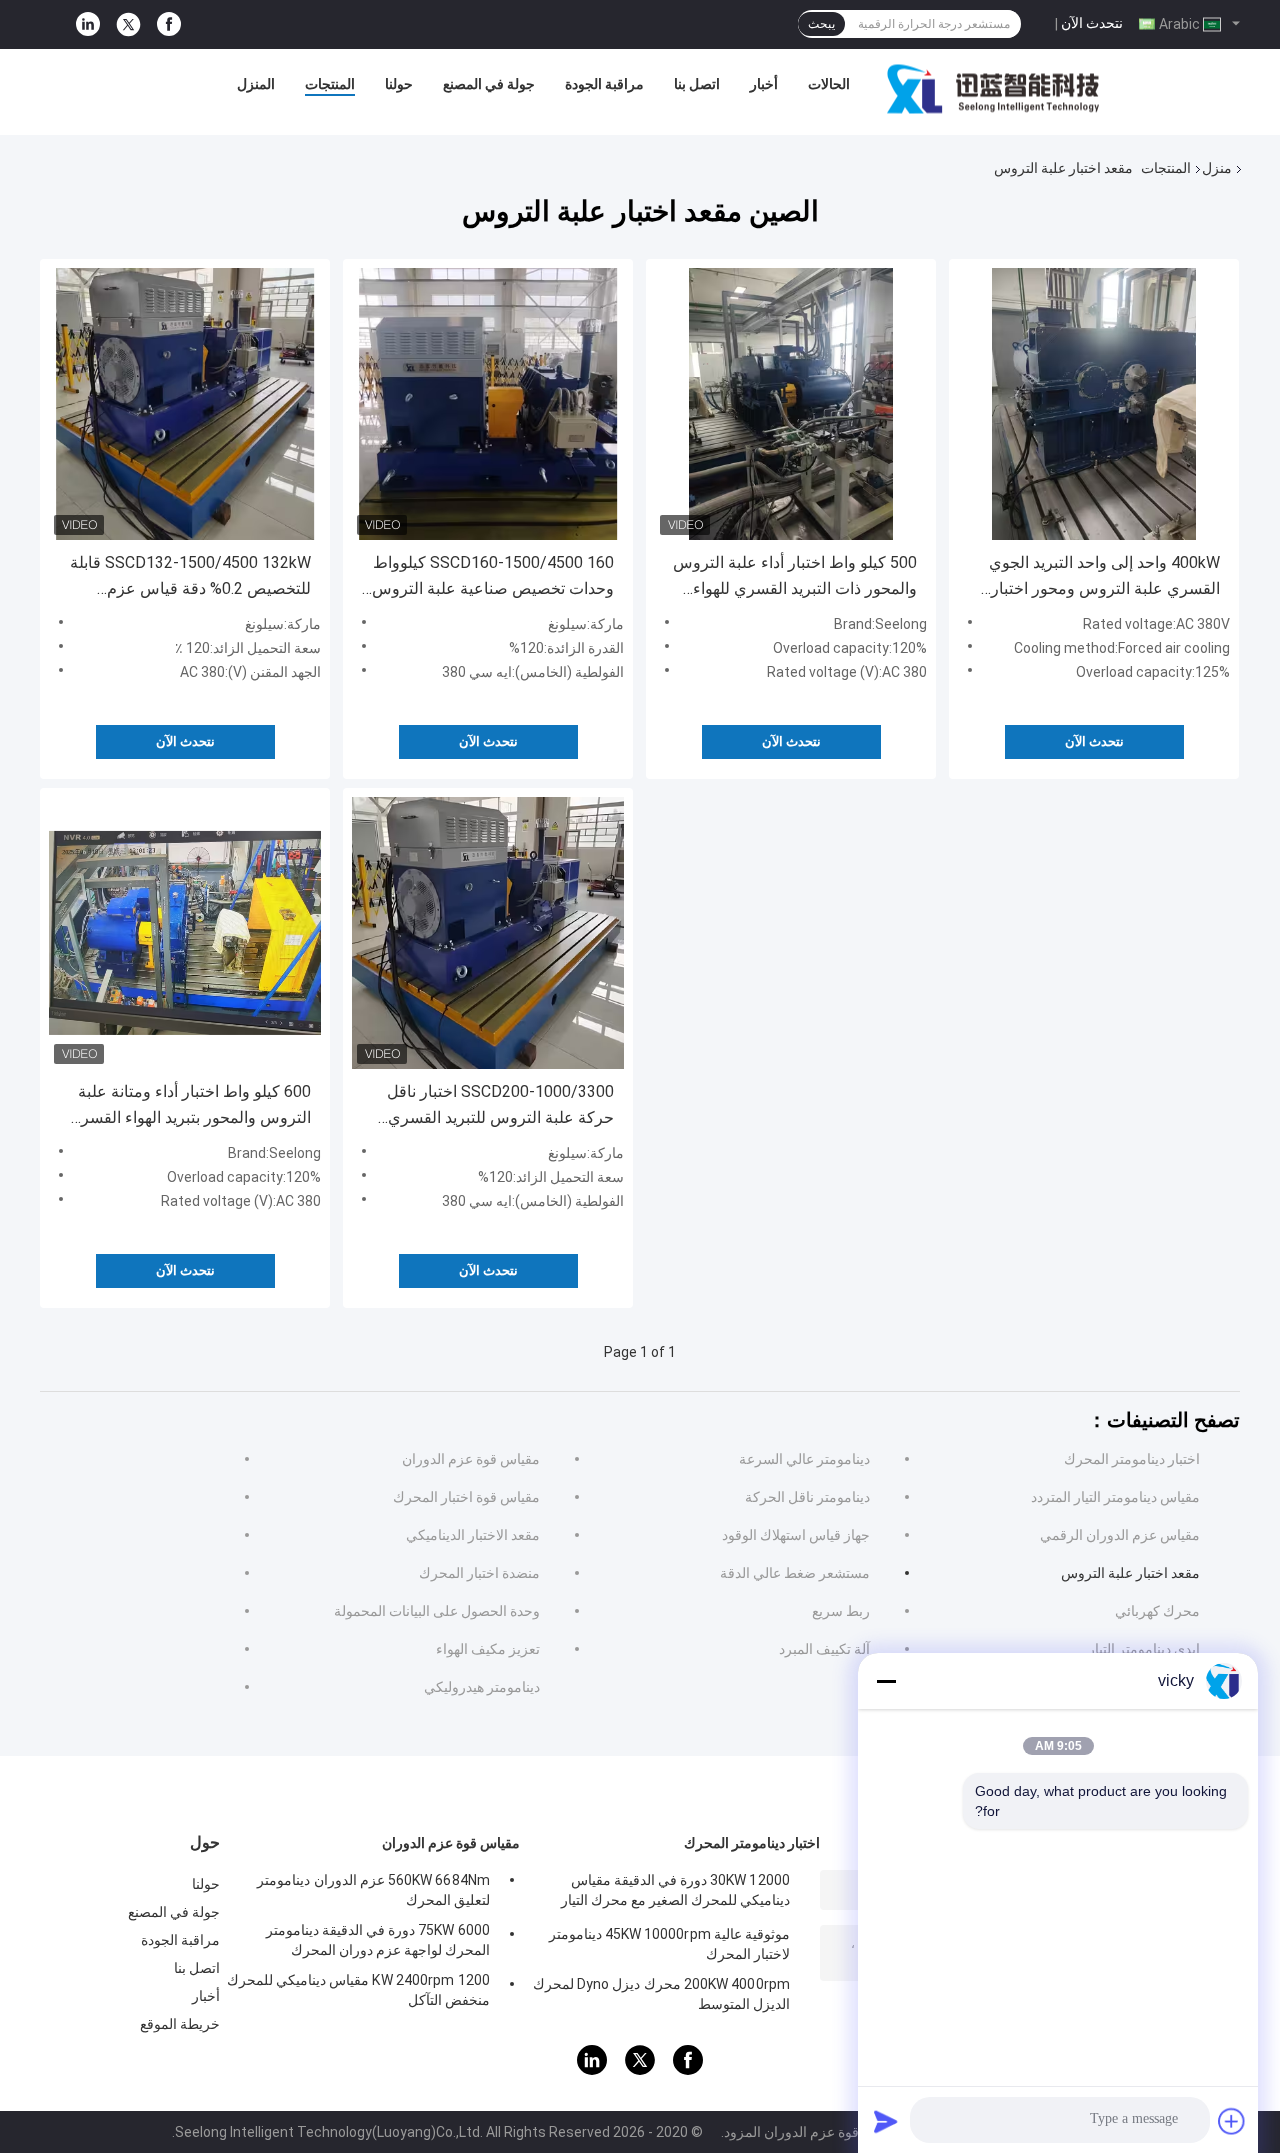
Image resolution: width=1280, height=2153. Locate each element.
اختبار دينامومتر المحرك (1132, 1459)
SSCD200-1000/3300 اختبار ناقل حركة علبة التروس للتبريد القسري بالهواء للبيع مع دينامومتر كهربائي (500, 1106)
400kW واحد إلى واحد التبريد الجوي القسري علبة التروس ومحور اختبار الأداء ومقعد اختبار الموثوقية (1104, 577)
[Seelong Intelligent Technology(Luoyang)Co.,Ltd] (993, 89)
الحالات (829, 84)
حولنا (399, 84)
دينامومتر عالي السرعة (804, 1459)
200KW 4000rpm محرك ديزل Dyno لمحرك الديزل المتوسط (661, 1994)
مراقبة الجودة (604, 84)
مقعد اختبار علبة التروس (1130, 1573)
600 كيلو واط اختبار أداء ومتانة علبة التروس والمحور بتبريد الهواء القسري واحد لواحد (189, 1106)
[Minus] (886, 1681)
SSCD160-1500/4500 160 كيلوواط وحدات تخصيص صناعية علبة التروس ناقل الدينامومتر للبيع (493, 577)
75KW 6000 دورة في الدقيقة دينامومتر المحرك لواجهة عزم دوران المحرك (378, 1940)
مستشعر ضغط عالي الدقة (795, 1573)
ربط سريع (841, 1611)
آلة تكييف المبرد (824, 1649)
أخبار (764, 84)
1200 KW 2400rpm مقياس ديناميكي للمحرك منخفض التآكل (358, 1990)
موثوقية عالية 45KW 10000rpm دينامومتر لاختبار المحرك (669, 1944)
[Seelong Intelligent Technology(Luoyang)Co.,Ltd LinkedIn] (88, 24)
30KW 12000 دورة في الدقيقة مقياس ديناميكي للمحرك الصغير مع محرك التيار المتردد (675, 1893)
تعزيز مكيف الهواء (488, 1649)
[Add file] (1232, 2121)
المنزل (256, 84)
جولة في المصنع (489, 84)
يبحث (821, 24)
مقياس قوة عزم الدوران (471, 1459)
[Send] (886, 2121)
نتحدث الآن (1092, 23)
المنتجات (330, 84)
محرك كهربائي (1157, 1611)
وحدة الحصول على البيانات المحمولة (437, 1611)
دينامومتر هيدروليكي (482, 1687)
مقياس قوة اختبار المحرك (466, 1497)
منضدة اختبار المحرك (479, 1573)
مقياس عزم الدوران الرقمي (1120, 1535)
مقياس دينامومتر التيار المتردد (1115, 1497)
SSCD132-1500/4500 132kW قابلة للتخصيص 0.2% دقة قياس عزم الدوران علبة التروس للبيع (190, 577)
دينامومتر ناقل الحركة (807, 1497)
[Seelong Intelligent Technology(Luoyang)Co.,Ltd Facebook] (169, 24)
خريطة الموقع (180, 2024)
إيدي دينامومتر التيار (1144, 1649)
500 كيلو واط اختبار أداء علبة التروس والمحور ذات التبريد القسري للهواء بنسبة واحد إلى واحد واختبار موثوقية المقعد (795, 577)
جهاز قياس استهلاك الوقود (796, 1535)
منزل (1217, 168)
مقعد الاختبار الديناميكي (473, 1535)
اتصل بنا (697, 84)
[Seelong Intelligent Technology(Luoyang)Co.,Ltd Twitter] (128, 25)
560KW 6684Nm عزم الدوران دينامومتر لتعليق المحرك (373, 1890)
